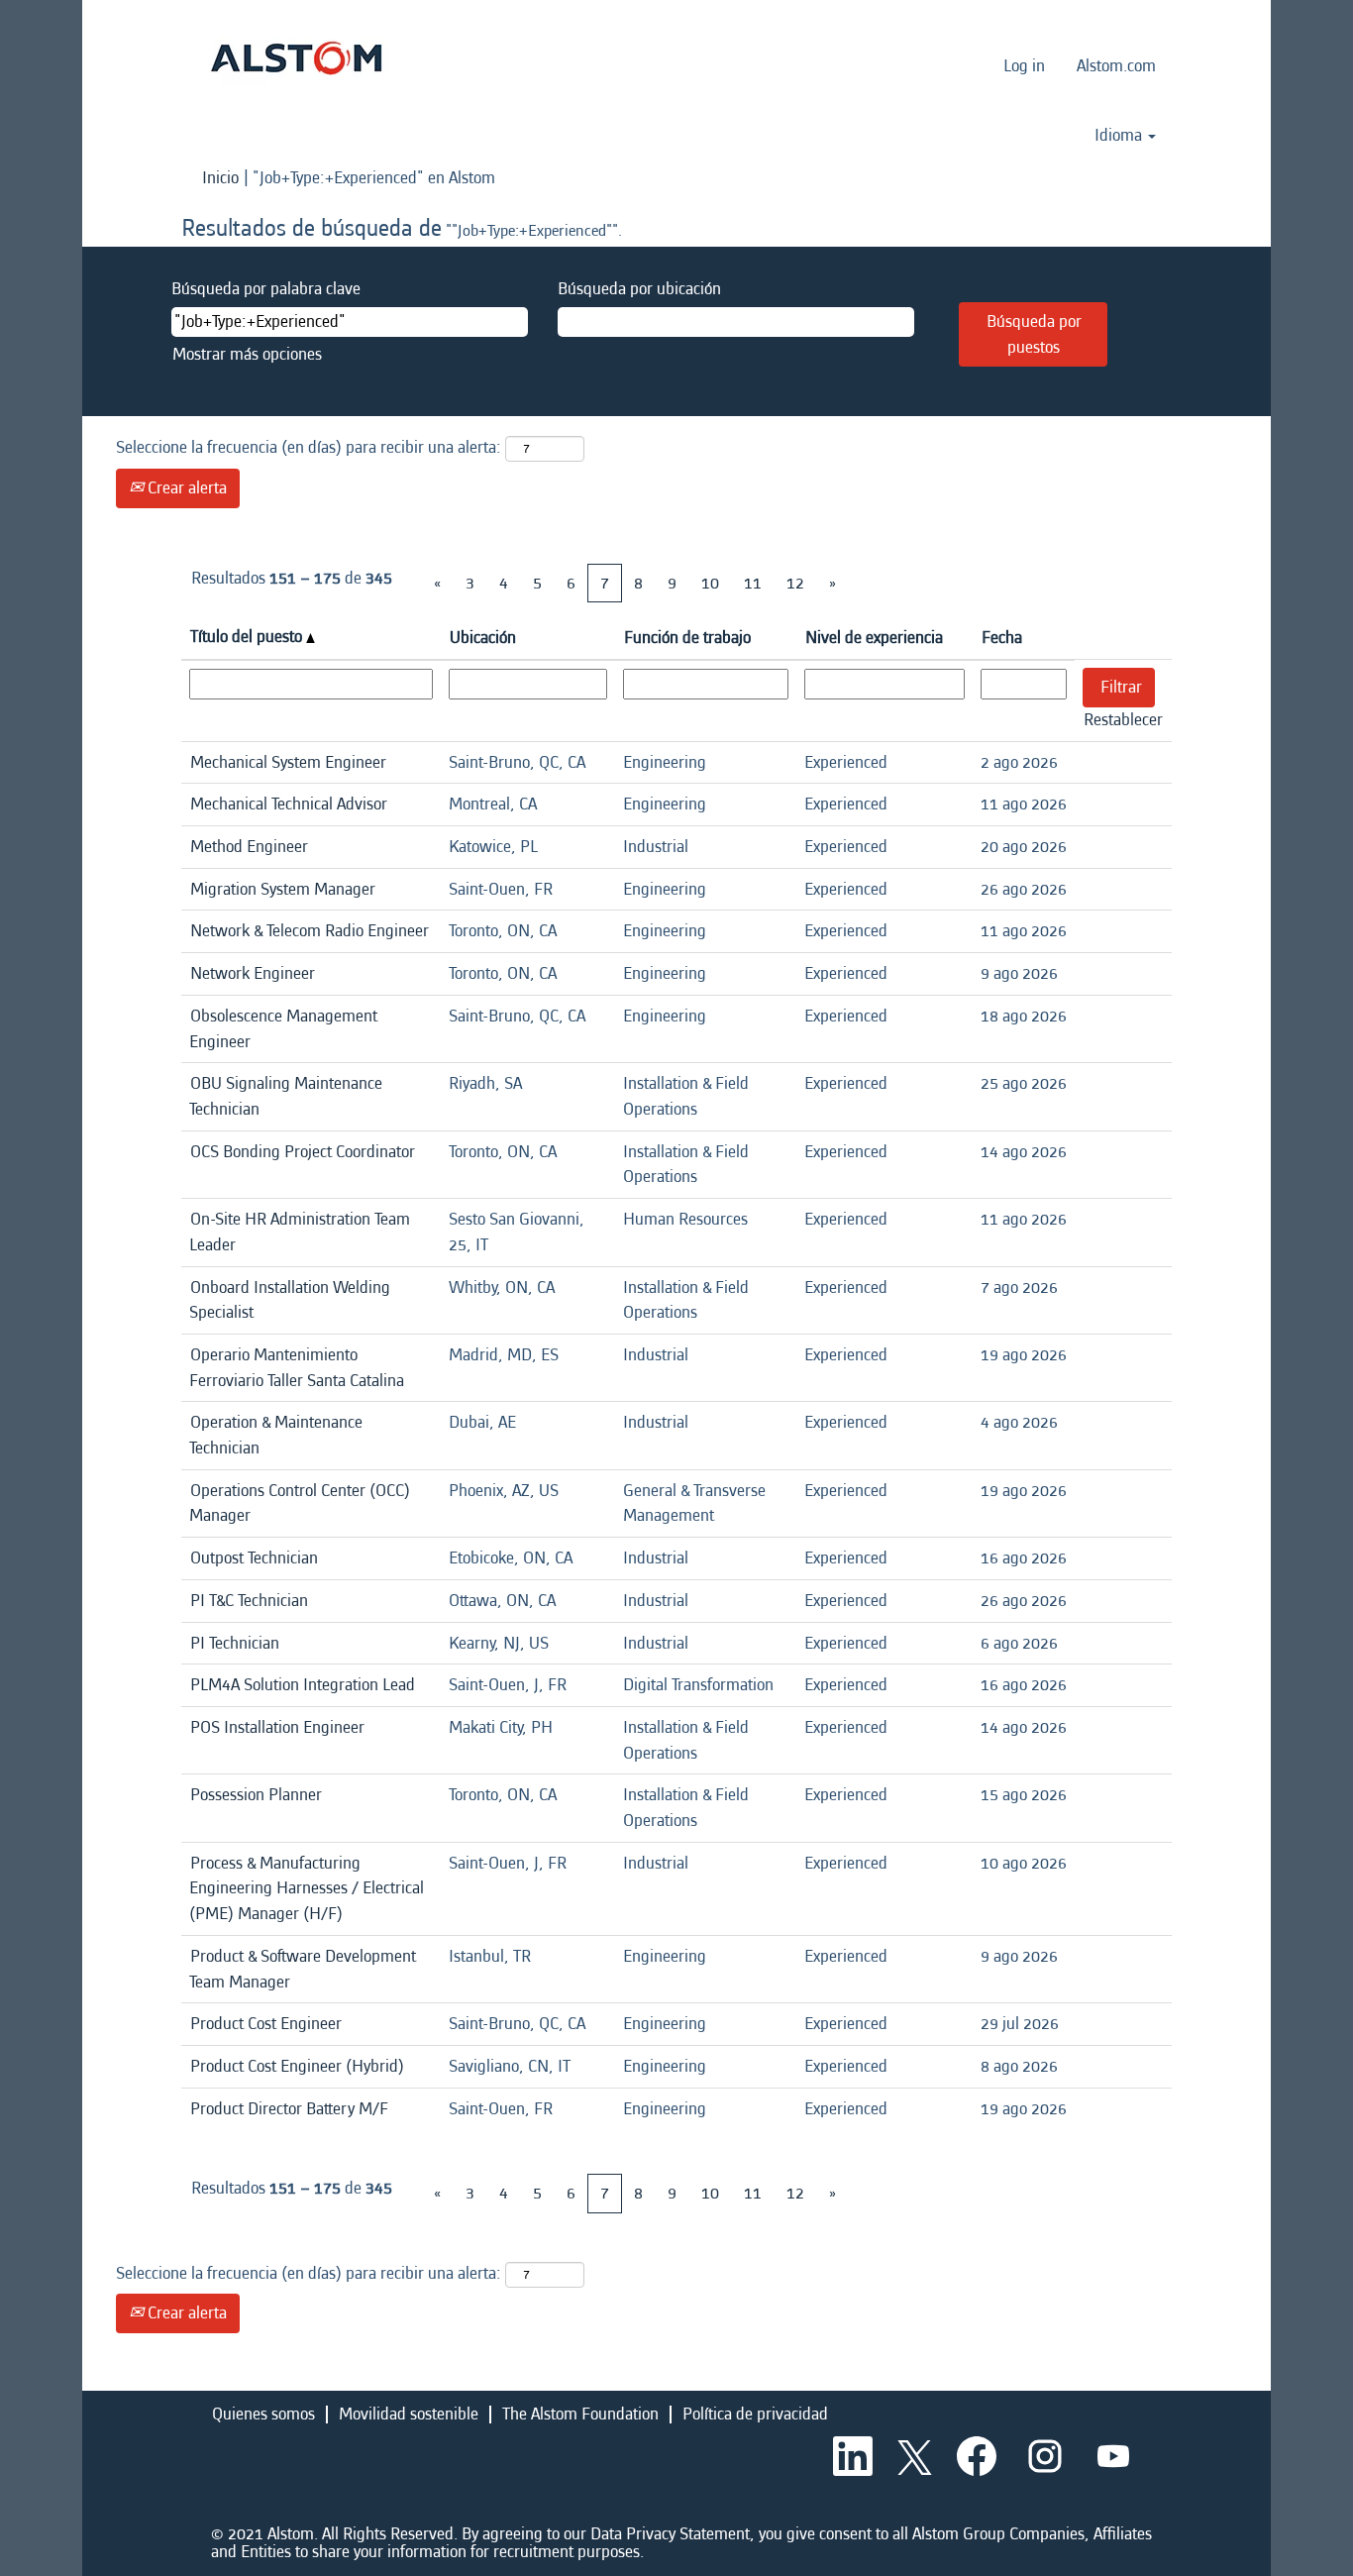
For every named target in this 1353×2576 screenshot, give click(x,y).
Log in (1024, 66)
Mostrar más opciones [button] (247, 354)
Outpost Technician (254, 1558)
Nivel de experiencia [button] (874, 638)
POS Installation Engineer (277, 1727)
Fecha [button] (1002, 638)
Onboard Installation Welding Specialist (290, 1300)
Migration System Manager (283, 889)
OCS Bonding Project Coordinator (303, 1152)
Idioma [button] (1120, 136)
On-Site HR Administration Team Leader (300, 1232)
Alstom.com (1116, 66)
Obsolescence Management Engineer (283, 1029)
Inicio (220, 178)
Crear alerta (185, 488)
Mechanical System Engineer (288, 762)
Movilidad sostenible (409, 2414)
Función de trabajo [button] (687, 638)
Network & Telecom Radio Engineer (310, 931)
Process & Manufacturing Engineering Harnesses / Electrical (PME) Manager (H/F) (307, 1888)
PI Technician (235, 1643)
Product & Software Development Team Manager (303, 1969)
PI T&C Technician (249, 1601)
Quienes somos (263, 2414)
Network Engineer (253, 973)
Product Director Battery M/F (289, 2109)
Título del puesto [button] (248, 637)
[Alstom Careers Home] (296, 58)
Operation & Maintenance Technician (276, 1435)
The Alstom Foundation (580, 2414)
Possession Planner (256, 1795)
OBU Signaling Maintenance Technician (286, 1096)
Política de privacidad (755, 2414)
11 (753, 583)
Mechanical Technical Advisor (289, 804)
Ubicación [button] (483, 638)
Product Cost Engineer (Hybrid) (297, 2066)
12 (795, 583)
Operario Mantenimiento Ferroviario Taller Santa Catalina (297, 1368)
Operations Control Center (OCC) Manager (300, 1503)
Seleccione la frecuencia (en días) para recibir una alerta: (309, 447)
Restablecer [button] (1123, 720)
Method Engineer (249, 847)
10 (710, 583)
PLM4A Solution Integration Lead (303, 1685)
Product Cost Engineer (266, 2024)
